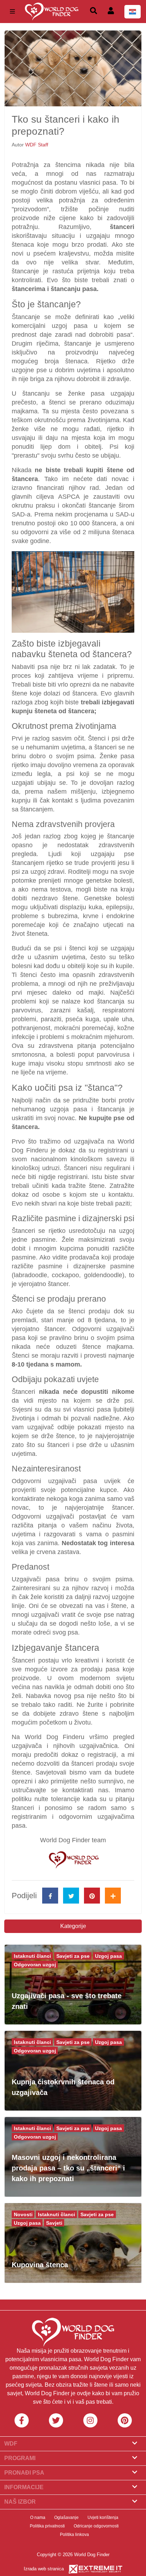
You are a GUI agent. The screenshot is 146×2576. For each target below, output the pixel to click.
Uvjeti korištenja (103, 2518)
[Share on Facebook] (50, 1896)
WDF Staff (37, 145)
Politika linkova (74, 2535)
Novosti (23, 2214)
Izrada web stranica (44, 2569)
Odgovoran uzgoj (35, 1965)
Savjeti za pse (73, 1956)
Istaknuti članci (32, 1956)
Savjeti (54, 2223)
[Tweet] (71, 1896)
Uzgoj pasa (108, 1956)
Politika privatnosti (47, 2526)
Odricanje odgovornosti (96, 2526)
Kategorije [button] (73, 1926)
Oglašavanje (66, 2518)
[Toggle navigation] (12, 12)
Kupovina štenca (40, 2265)
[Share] (113, 1896)
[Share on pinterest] (92, 1896)
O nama (38, 2518)
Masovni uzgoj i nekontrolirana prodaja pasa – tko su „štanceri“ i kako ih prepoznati (68, 2168)
